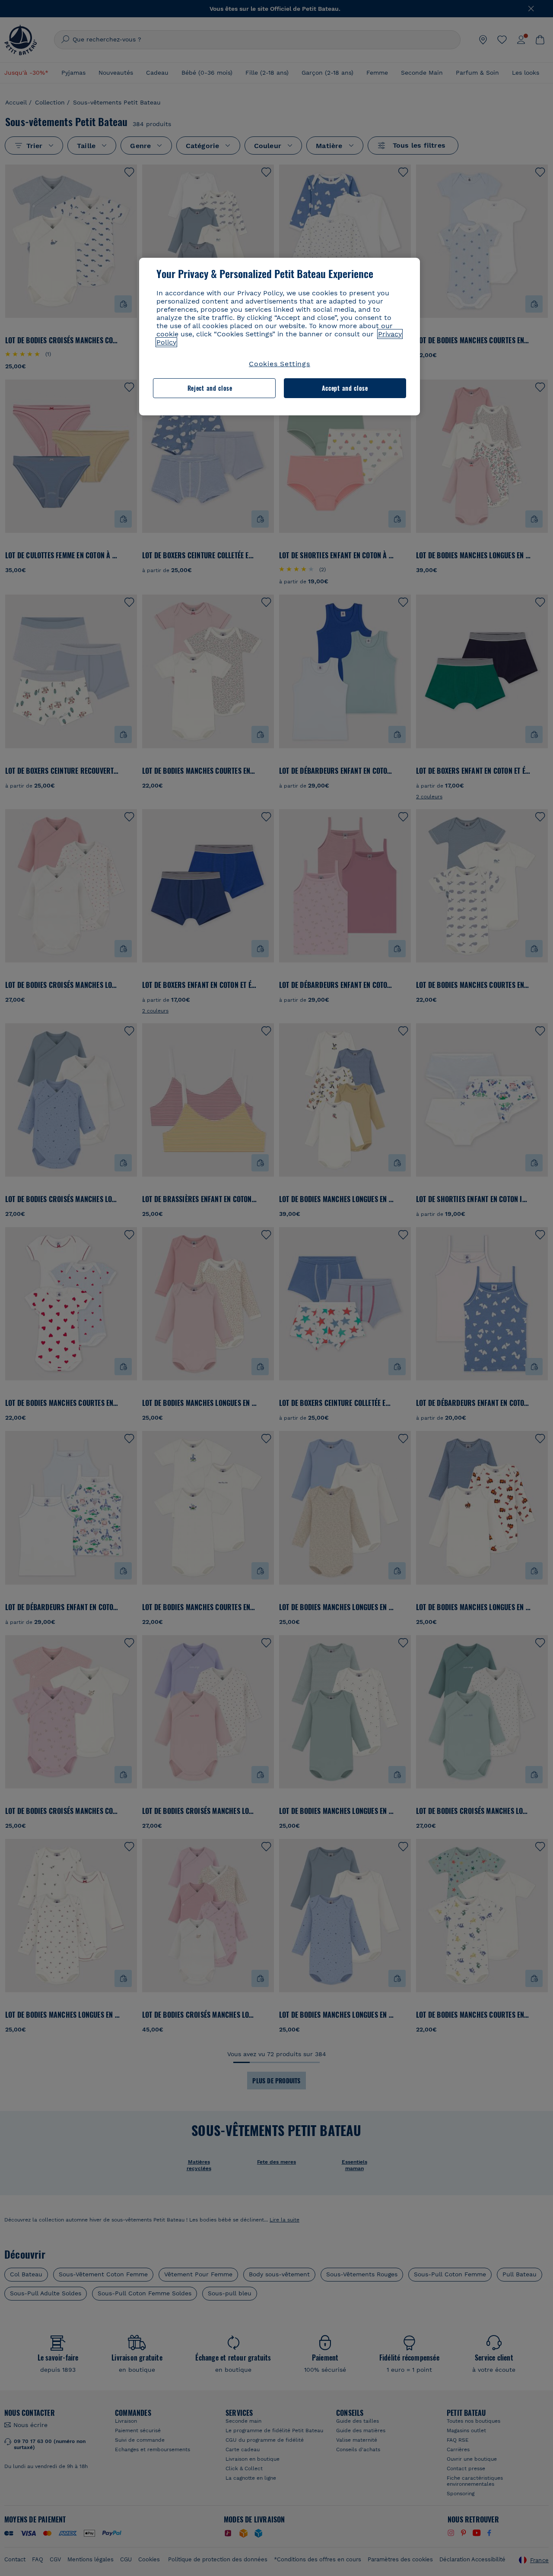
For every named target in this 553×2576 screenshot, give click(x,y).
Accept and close (345, 388)
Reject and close (210, 388)
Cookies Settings (280, 364)
